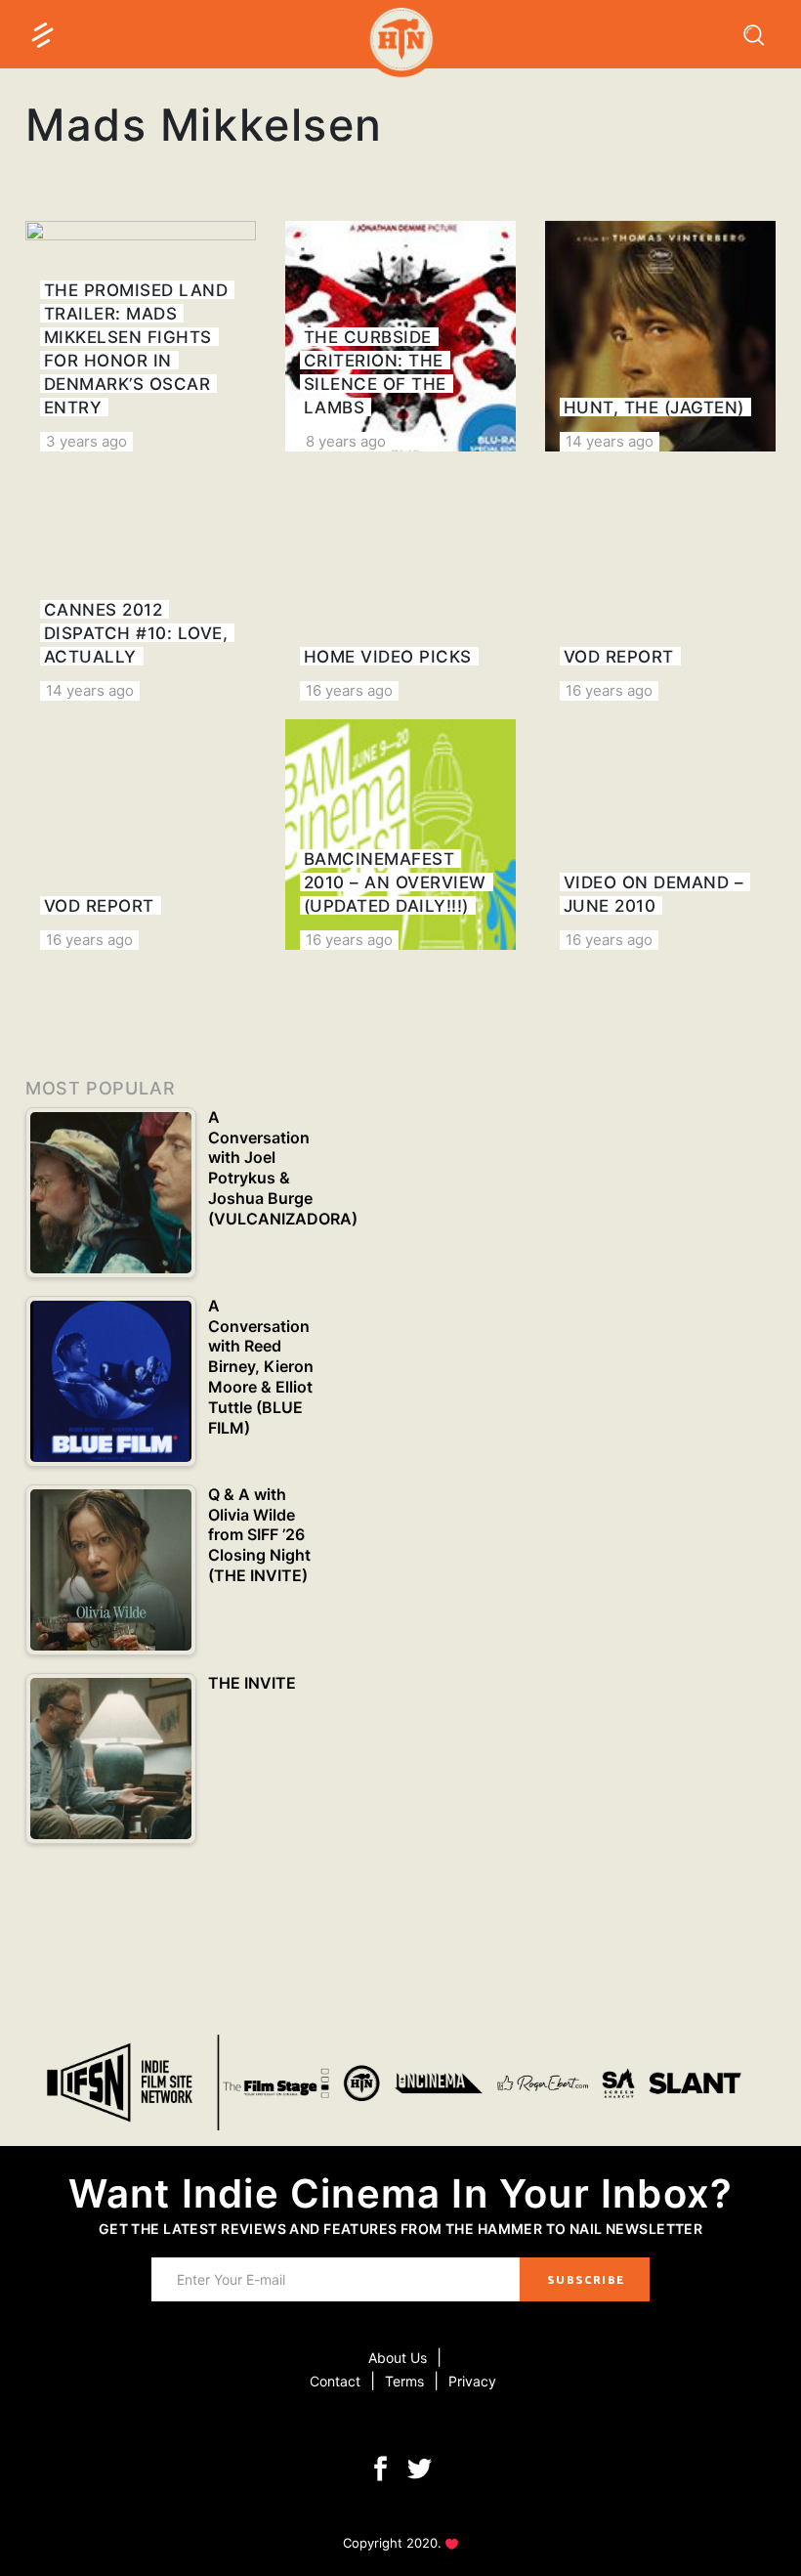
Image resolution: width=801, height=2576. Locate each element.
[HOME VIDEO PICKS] (400, 585)
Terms (404, 2381)
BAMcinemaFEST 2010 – (395, 882)
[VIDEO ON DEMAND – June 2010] (660, 835)
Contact (335, 2381)
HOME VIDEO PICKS (388, 657)
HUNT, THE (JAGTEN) (654, 408)
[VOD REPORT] (660, 585)
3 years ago (86, 441)
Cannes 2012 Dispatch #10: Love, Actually (136, 633)
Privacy (472, 2381)
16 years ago (349, 690)
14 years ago (610, 441)
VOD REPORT (619, 657)
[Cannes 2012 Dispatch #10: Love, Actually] (141, 585)
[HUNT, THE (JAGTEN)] (660, 336)
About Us (398, 2358)
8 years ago (346, 441)
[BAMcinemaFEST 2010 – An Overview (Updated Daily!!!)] (400, 835)
